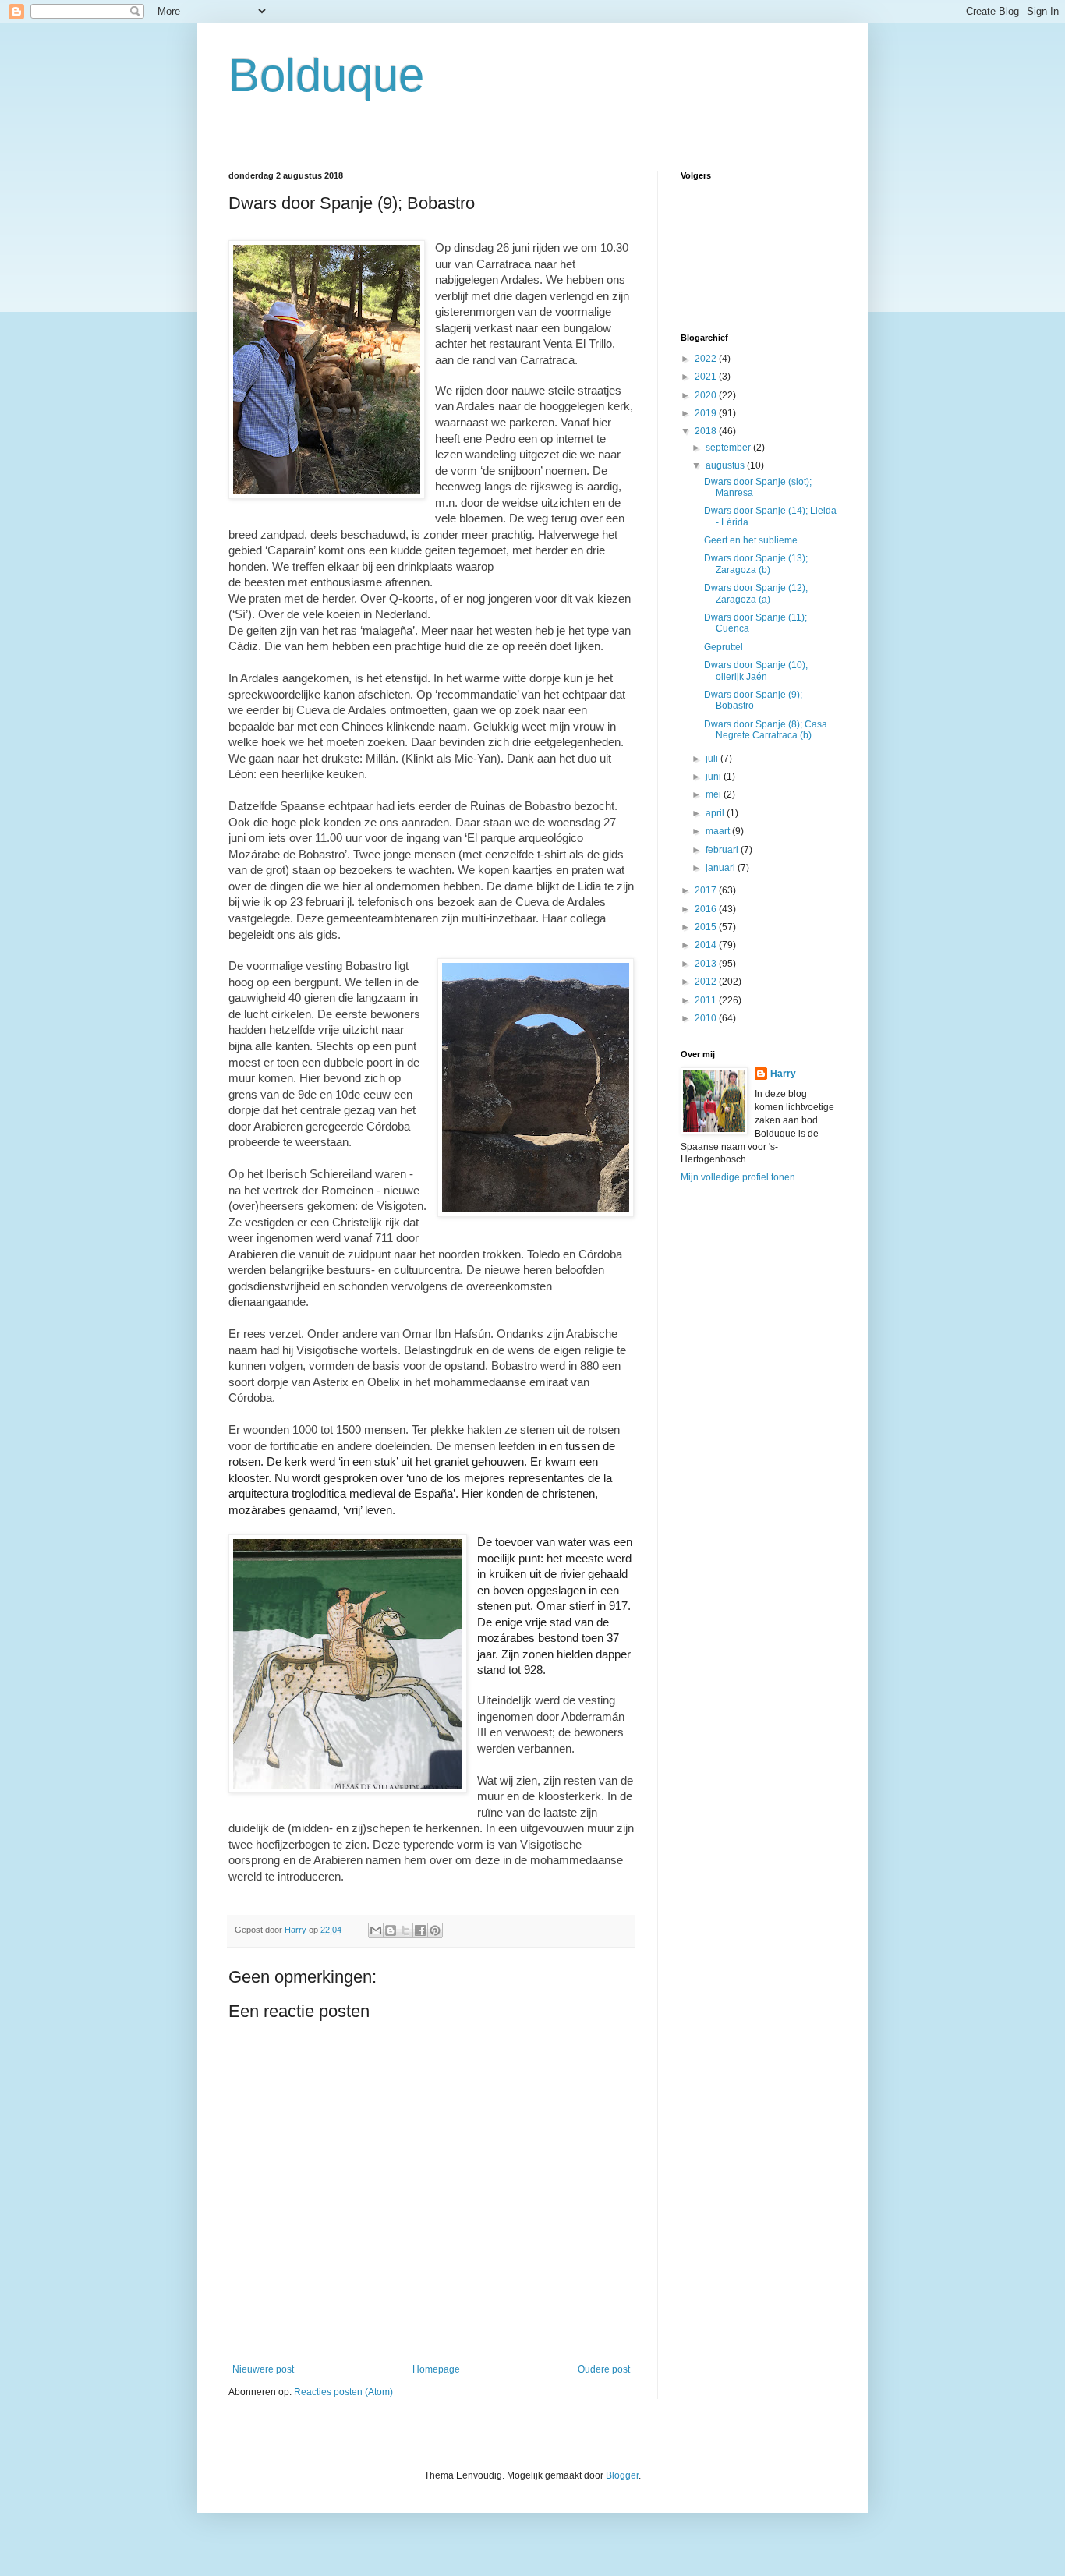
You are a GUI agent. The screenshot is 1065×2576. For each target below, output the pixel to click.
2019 (707, 413)
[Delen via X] (405, 1930)
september (729, 448)
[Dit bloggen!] (391, 1930)
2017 (707, 890)
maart (719, 831)
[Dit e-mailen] (376, 1930)
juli (713, 759)
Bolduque (326, 75)
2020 (707, 395)
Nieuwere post (263, 2369)
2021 (707, 377)
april (716, 813)
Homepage (436, 2369)
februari (723, 850)
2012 (707, 982)
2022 (707, 359)
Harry (783, 1074)
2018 (707, 431)
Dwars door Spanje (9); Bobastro (753, 700)
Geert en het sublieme (751, 540)
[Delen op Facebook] (420, 1930)
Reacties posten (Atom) (343, 2392)
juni (715, 777)
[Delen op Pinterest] (435, 1930)
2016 (707, 909)
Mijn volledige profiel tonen (738, 1177)
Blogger (622, 2475)
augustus (726, 465)
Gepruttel (724, 647)
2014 (707, 945)
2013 (707, 964)
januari (722, 868)
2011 (707, 1000)
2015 (707, 927)
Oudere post (604, 2369)
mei (715, 794)
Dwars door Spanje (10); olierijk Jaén (756, 671)
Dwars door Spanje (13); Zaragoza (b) (756, 564)
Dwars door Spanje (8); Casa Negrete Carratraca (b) (766, 730)
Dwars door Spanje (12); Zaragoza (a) (756, 593)
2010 (707, 1018)
